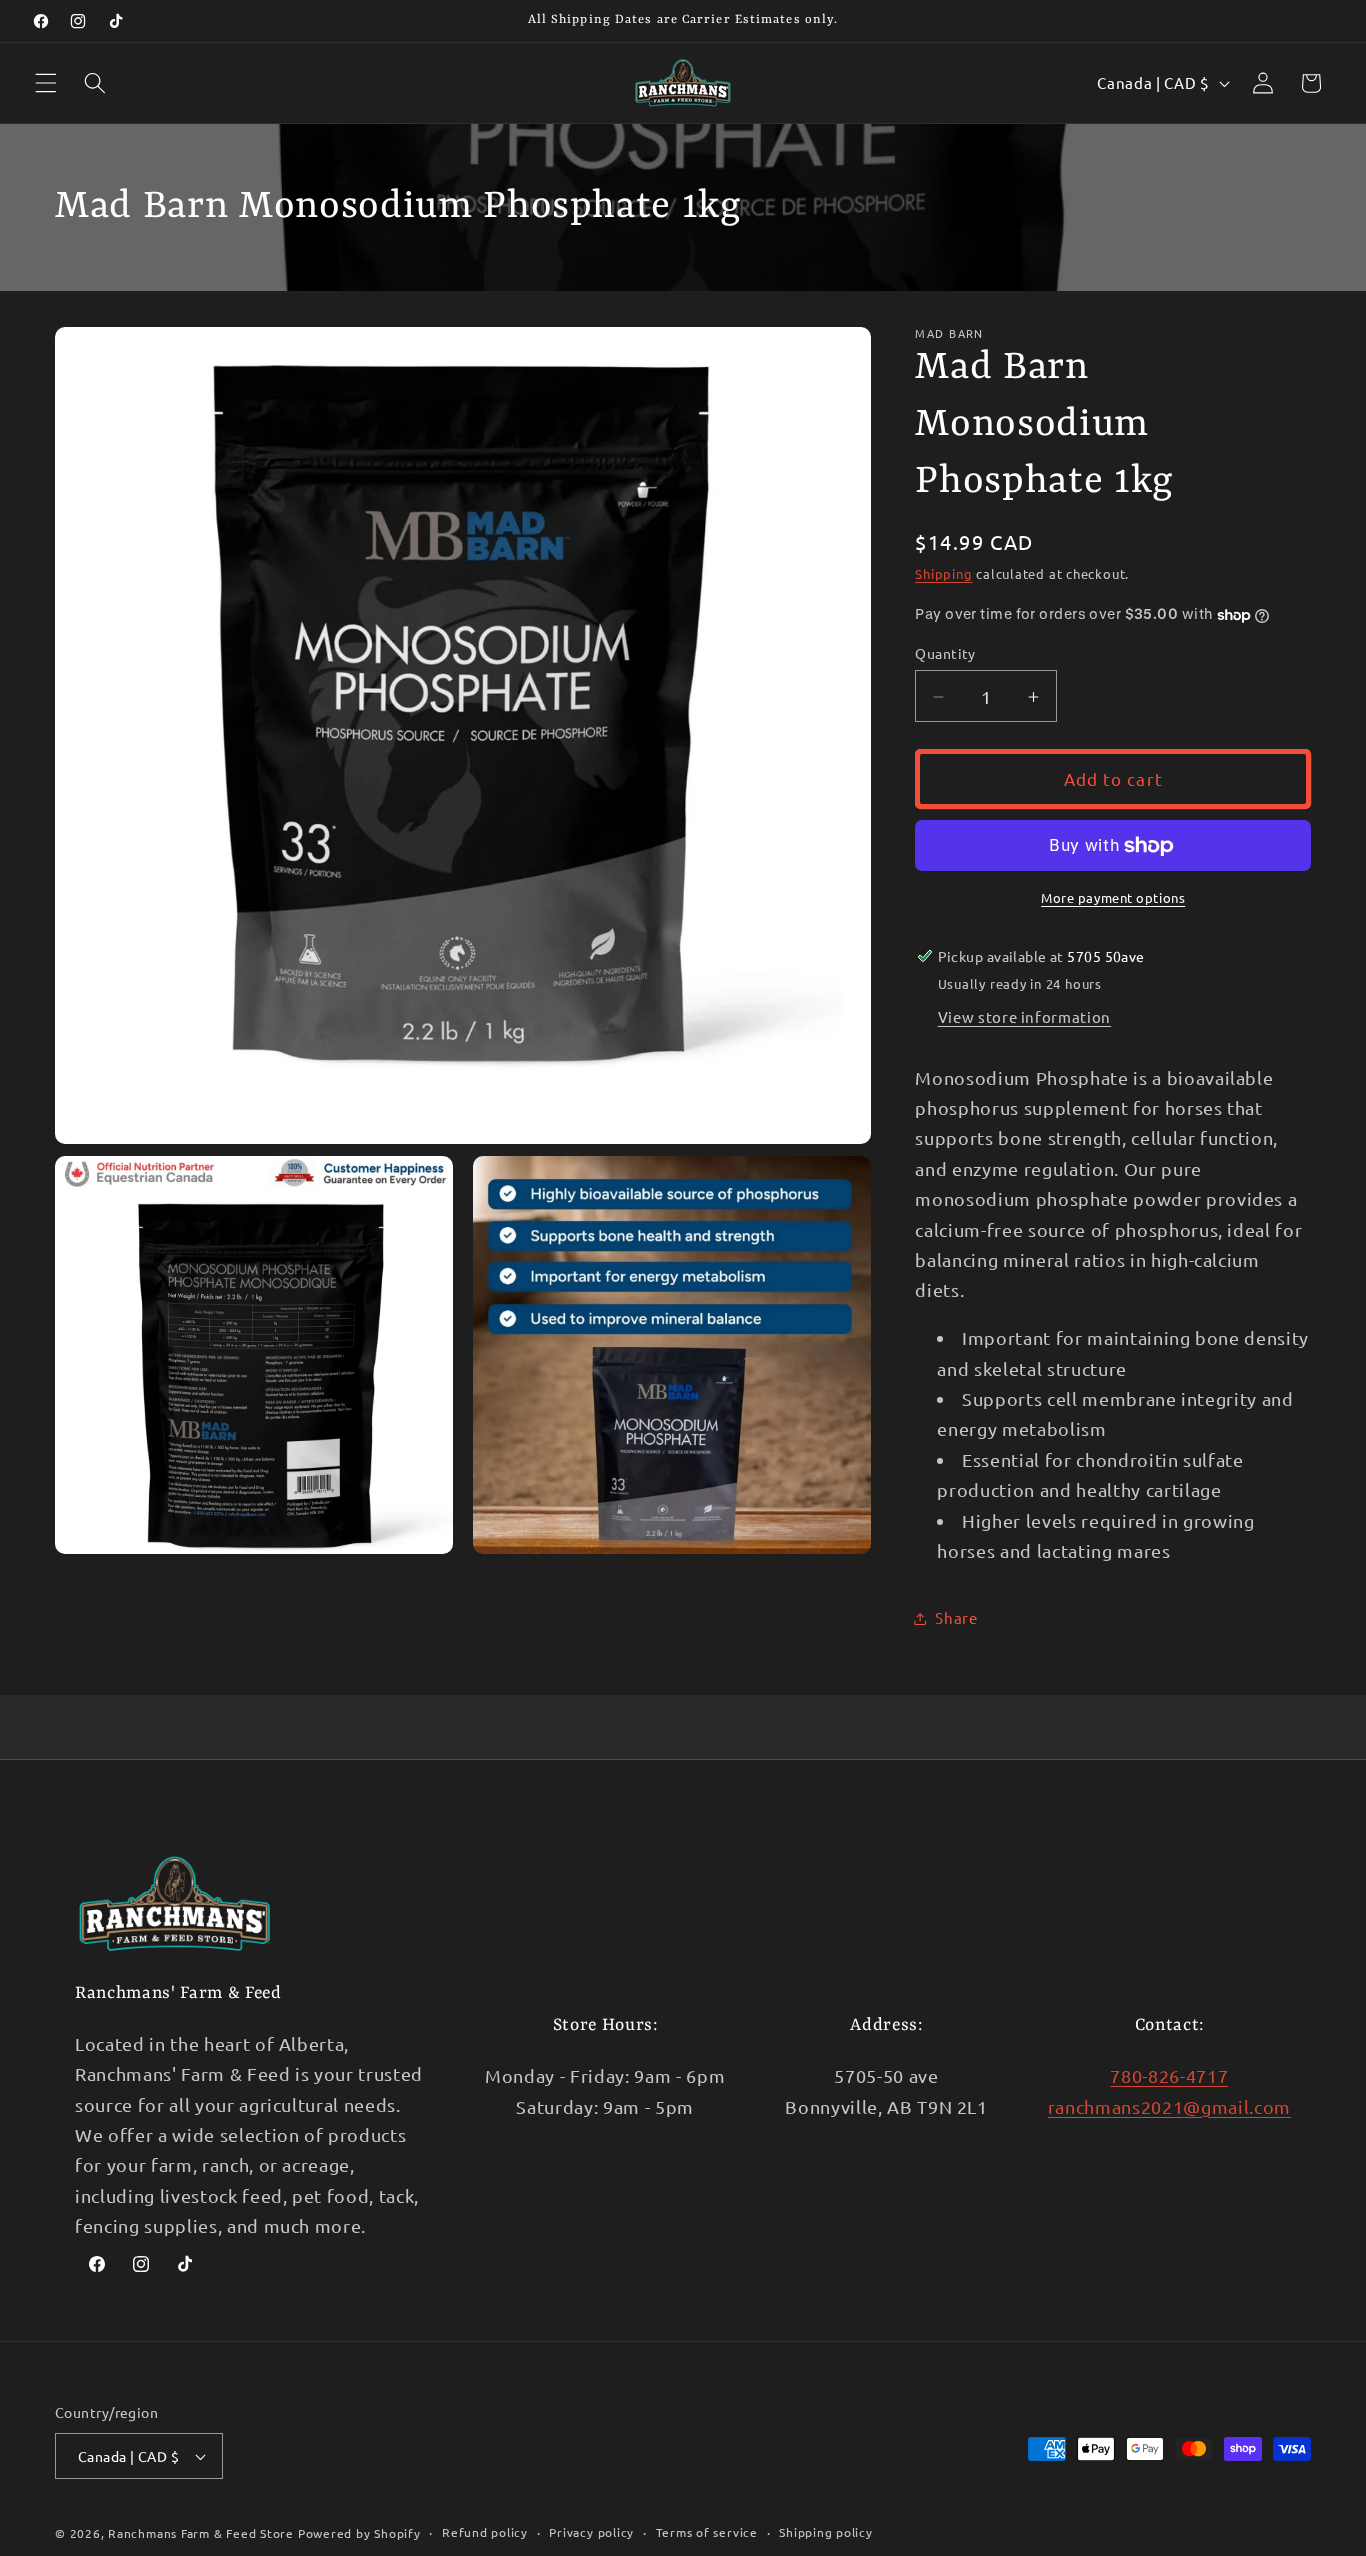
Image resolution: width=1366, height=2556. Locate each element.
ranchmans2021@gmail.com (1169, 2105)
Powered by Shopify (359, 2533)
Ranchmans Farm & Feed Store (201, 2533)
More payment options (1113, 898)
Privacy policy (591, 2532)
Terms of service (707, 2532)
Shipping (943, 574)
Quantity (945, 654)
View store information (1025, 1017)
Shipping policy (826, 2532)
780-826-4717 (1169, 2075)
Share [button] (956, 1617)
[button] (46, 83)
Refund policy (485, 2532)
